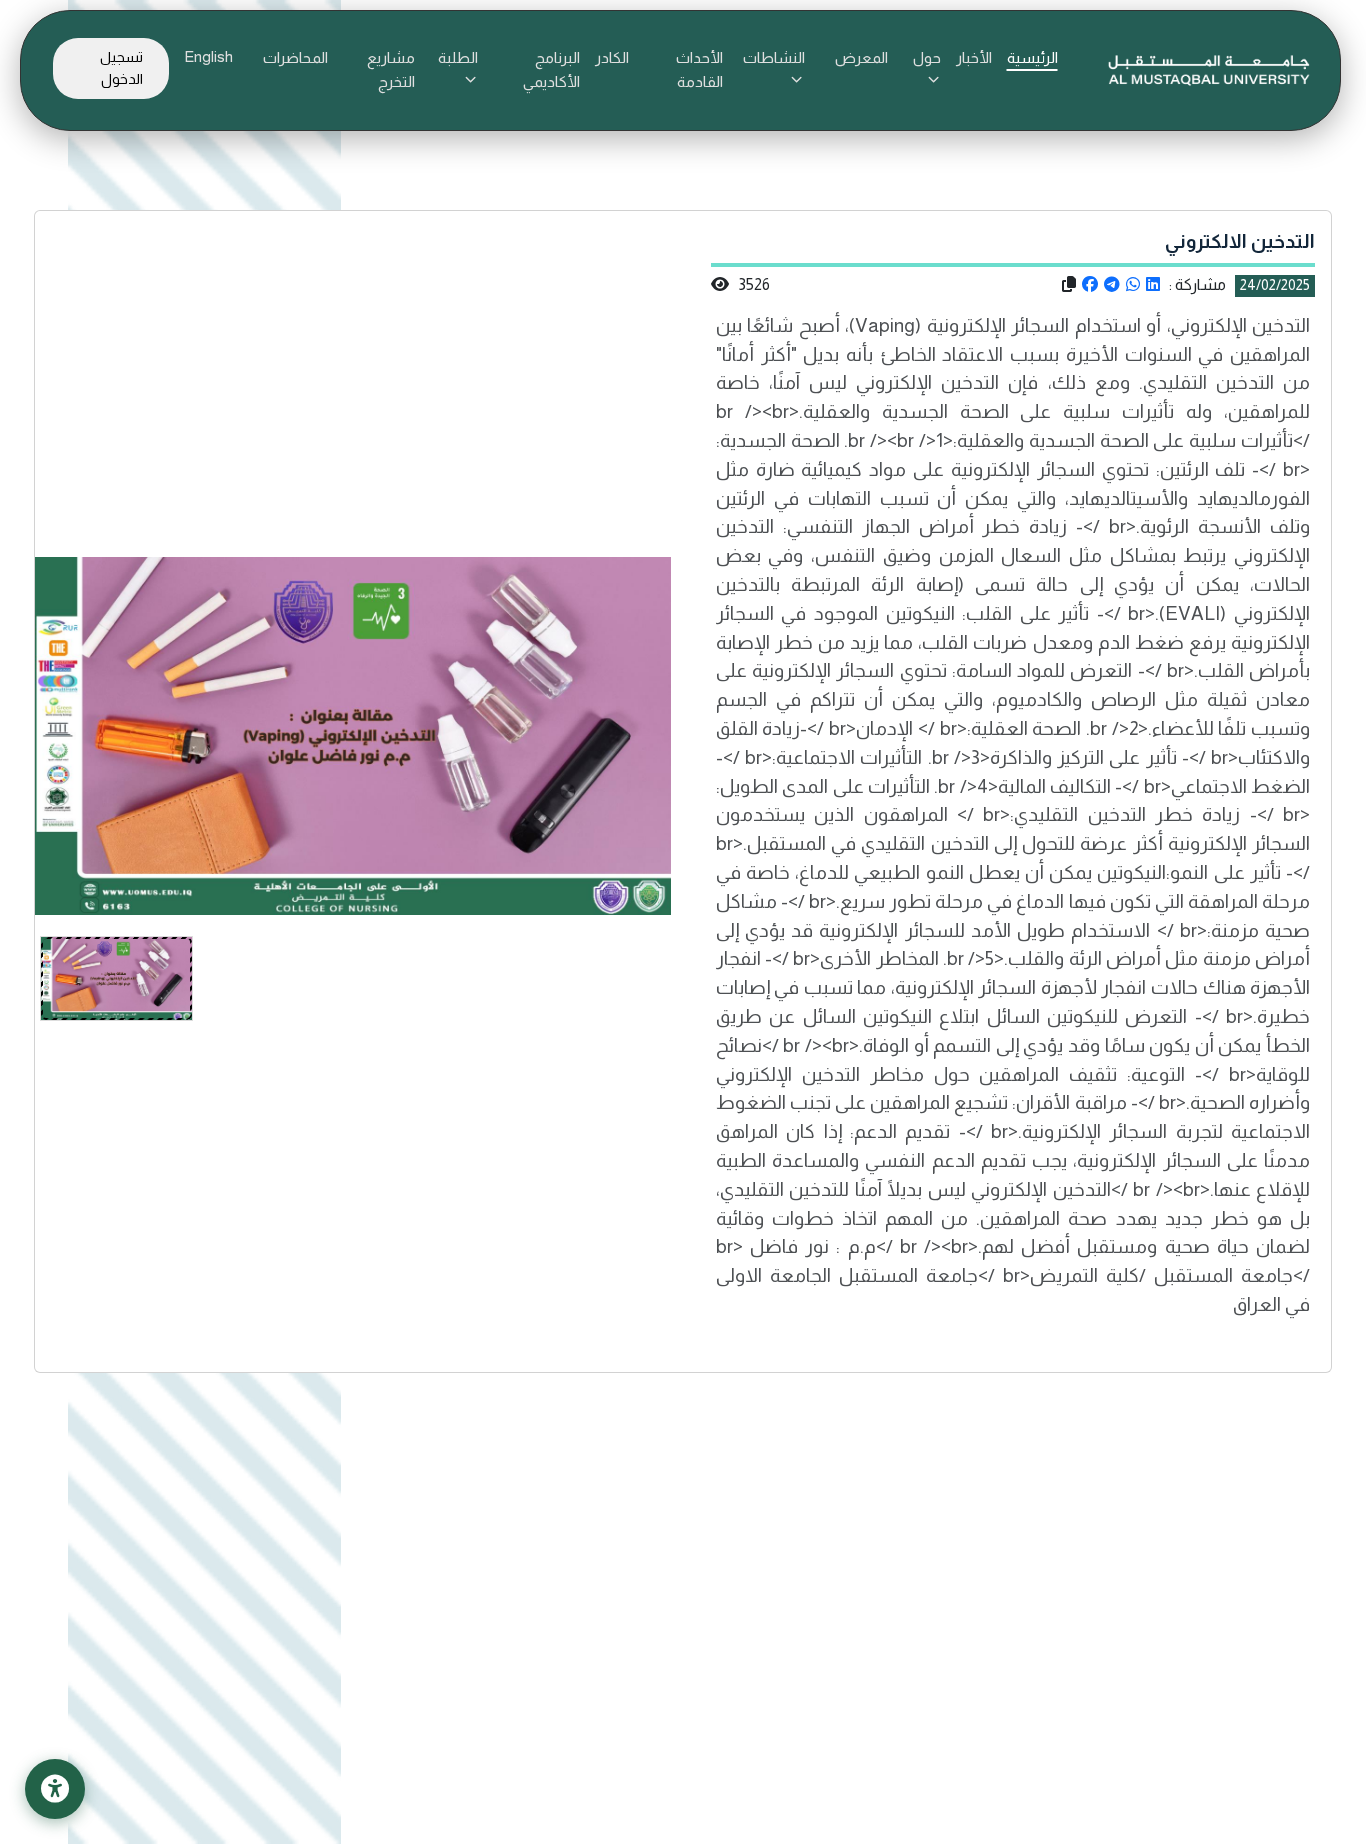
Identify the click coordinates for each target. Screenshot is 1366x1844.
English (208, 56)
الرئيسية (1032, 57)
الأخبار (974, 57)
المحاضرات (295, 57)
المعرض (861, 57)
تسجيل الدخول (121, 68)
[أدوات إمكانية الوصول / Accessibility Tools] (55, 1789)
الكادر (612, 57)
